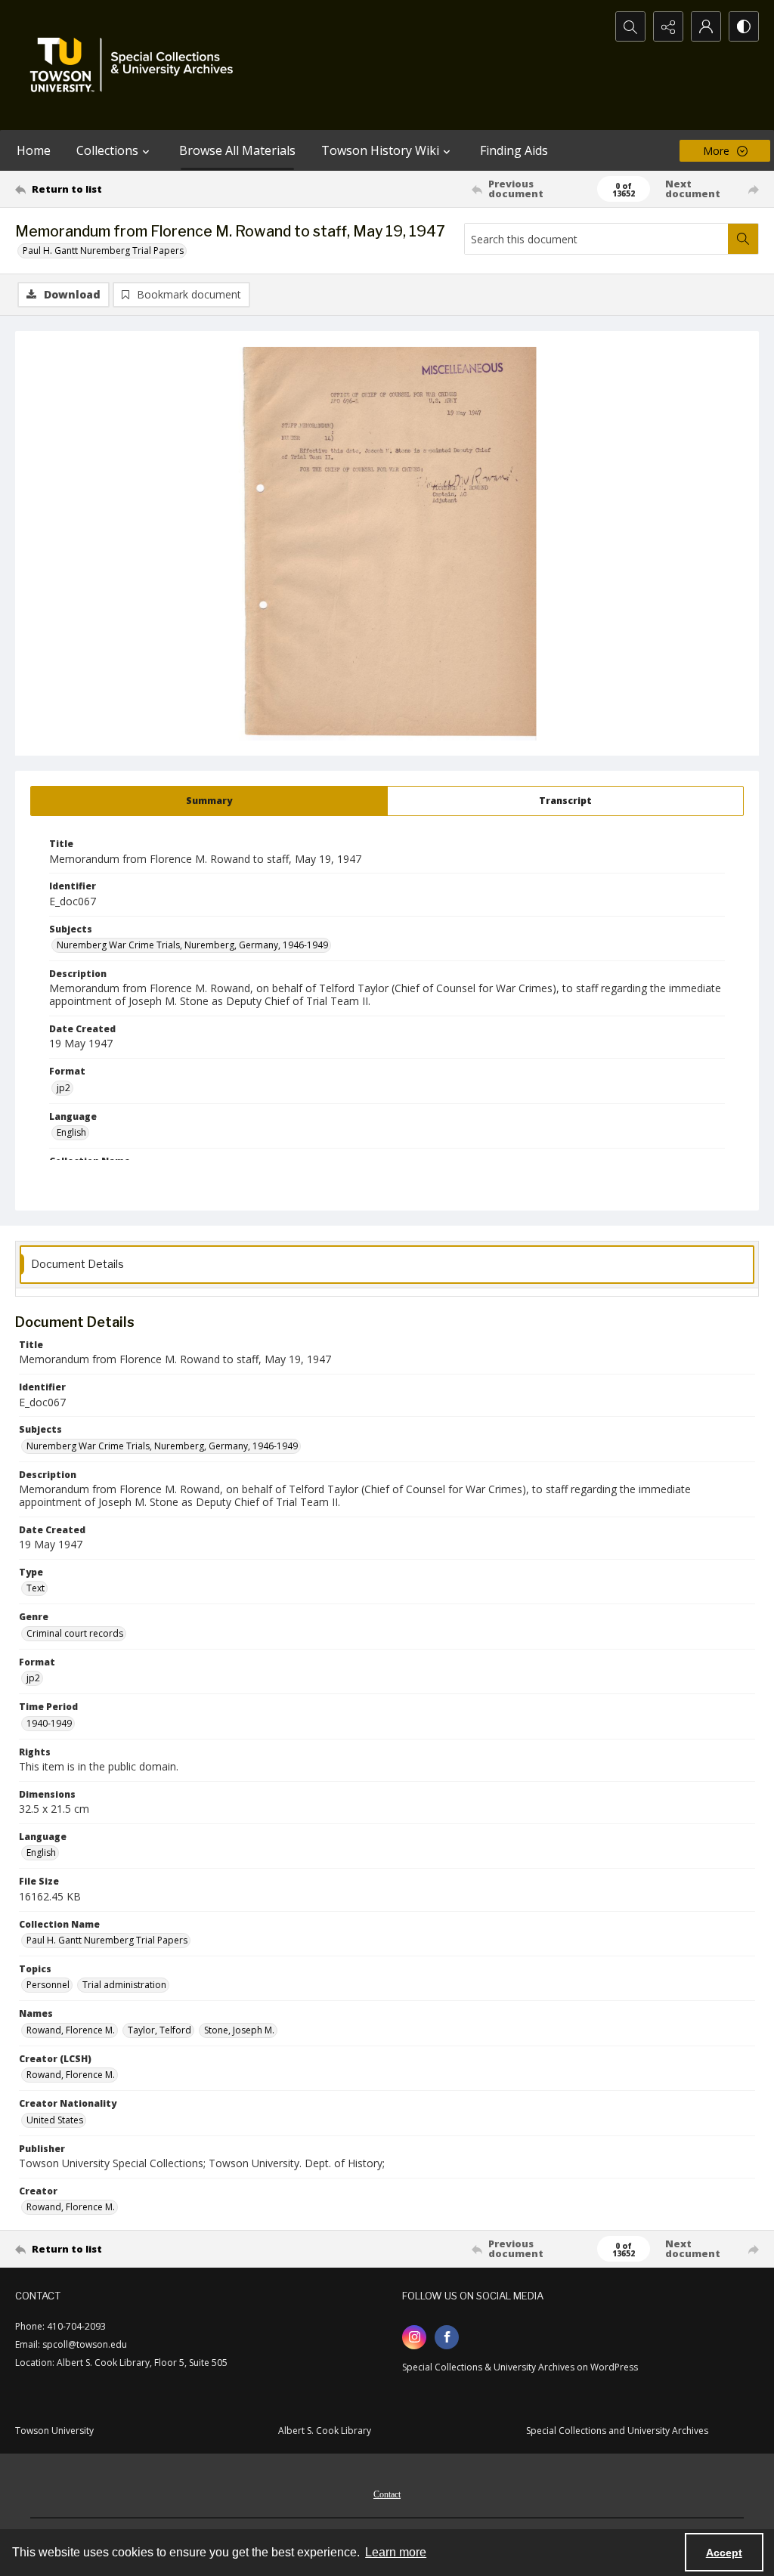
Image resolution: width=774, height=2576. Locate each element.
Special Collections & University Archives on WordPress (520, 2367)
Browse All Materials (237, 150)
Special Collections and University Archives (617, 2431)
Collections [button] (107, 150)
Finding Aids (514, 150)
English (71, 1132)
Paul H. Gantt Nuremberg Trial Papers (103, 250)
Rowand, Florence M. (71, 2030)
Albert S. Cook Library (325, 2431)
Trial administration (124, 1985)
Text (36, 1588)
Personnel (48, 1985)
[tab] (209, 801)
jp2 (63, 1088)
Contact (387, 2494)
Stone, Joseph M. (239, 2030)
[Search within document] (743, 239)
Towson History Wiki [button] (380, 150)
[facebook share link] (447, 2337)
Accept (724, 2553)
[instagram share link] (414, 2337)
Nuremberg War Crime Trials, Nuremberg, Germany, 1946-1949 (192, 945)
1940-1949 (49, 1723)
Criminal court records (75, 1633)
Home (34, 150)
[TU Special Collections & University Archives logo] (136, 65)
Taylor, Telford (159, 2030)
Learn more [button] (396, 2552)
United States (55, 2120)
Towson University (54, 2431)
